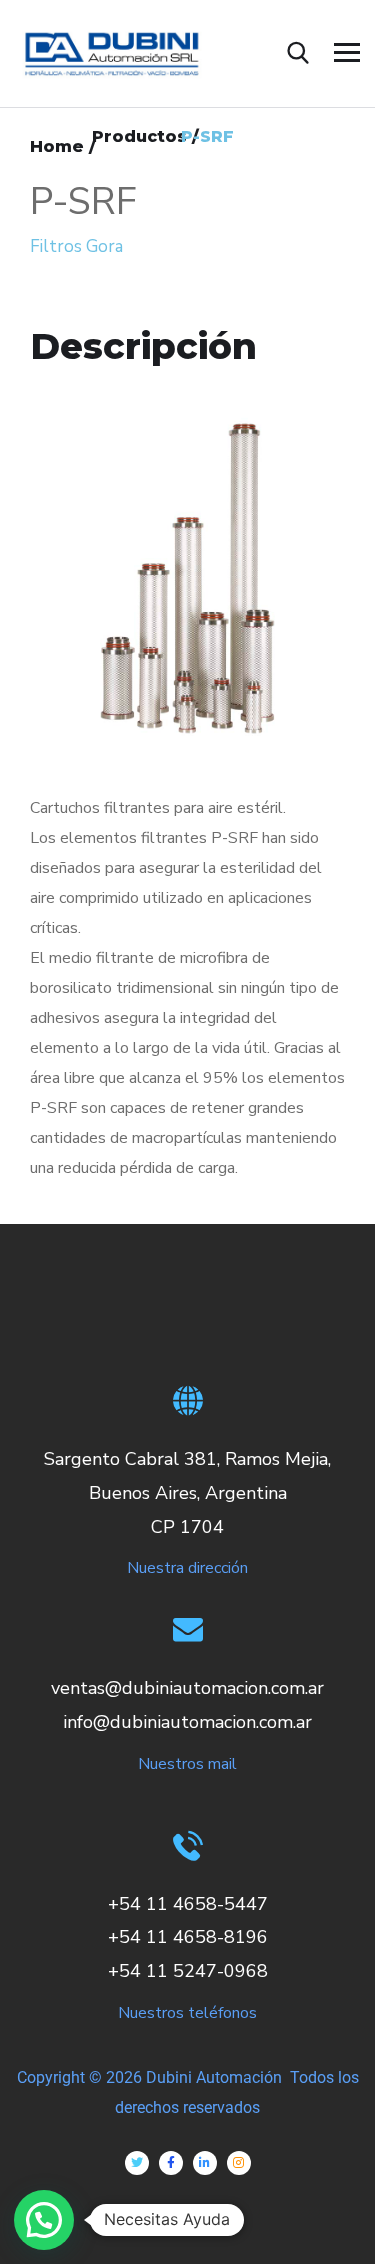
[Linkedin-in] (205, 2163)
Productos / (145, 136)
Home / (63, 146)
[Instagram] (239, 2163)
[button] (44, 2220)
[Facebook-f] (171, 2163)
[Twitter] (137, 2163)
